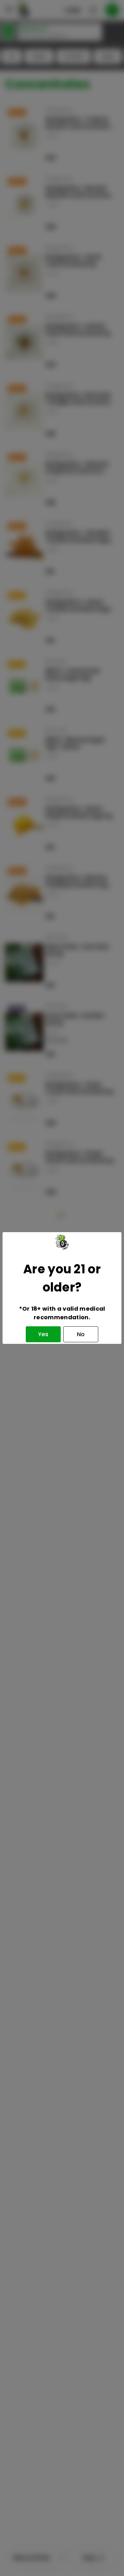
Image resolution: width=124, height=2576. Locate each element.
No (81, 1334)
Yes (43, 1334)
